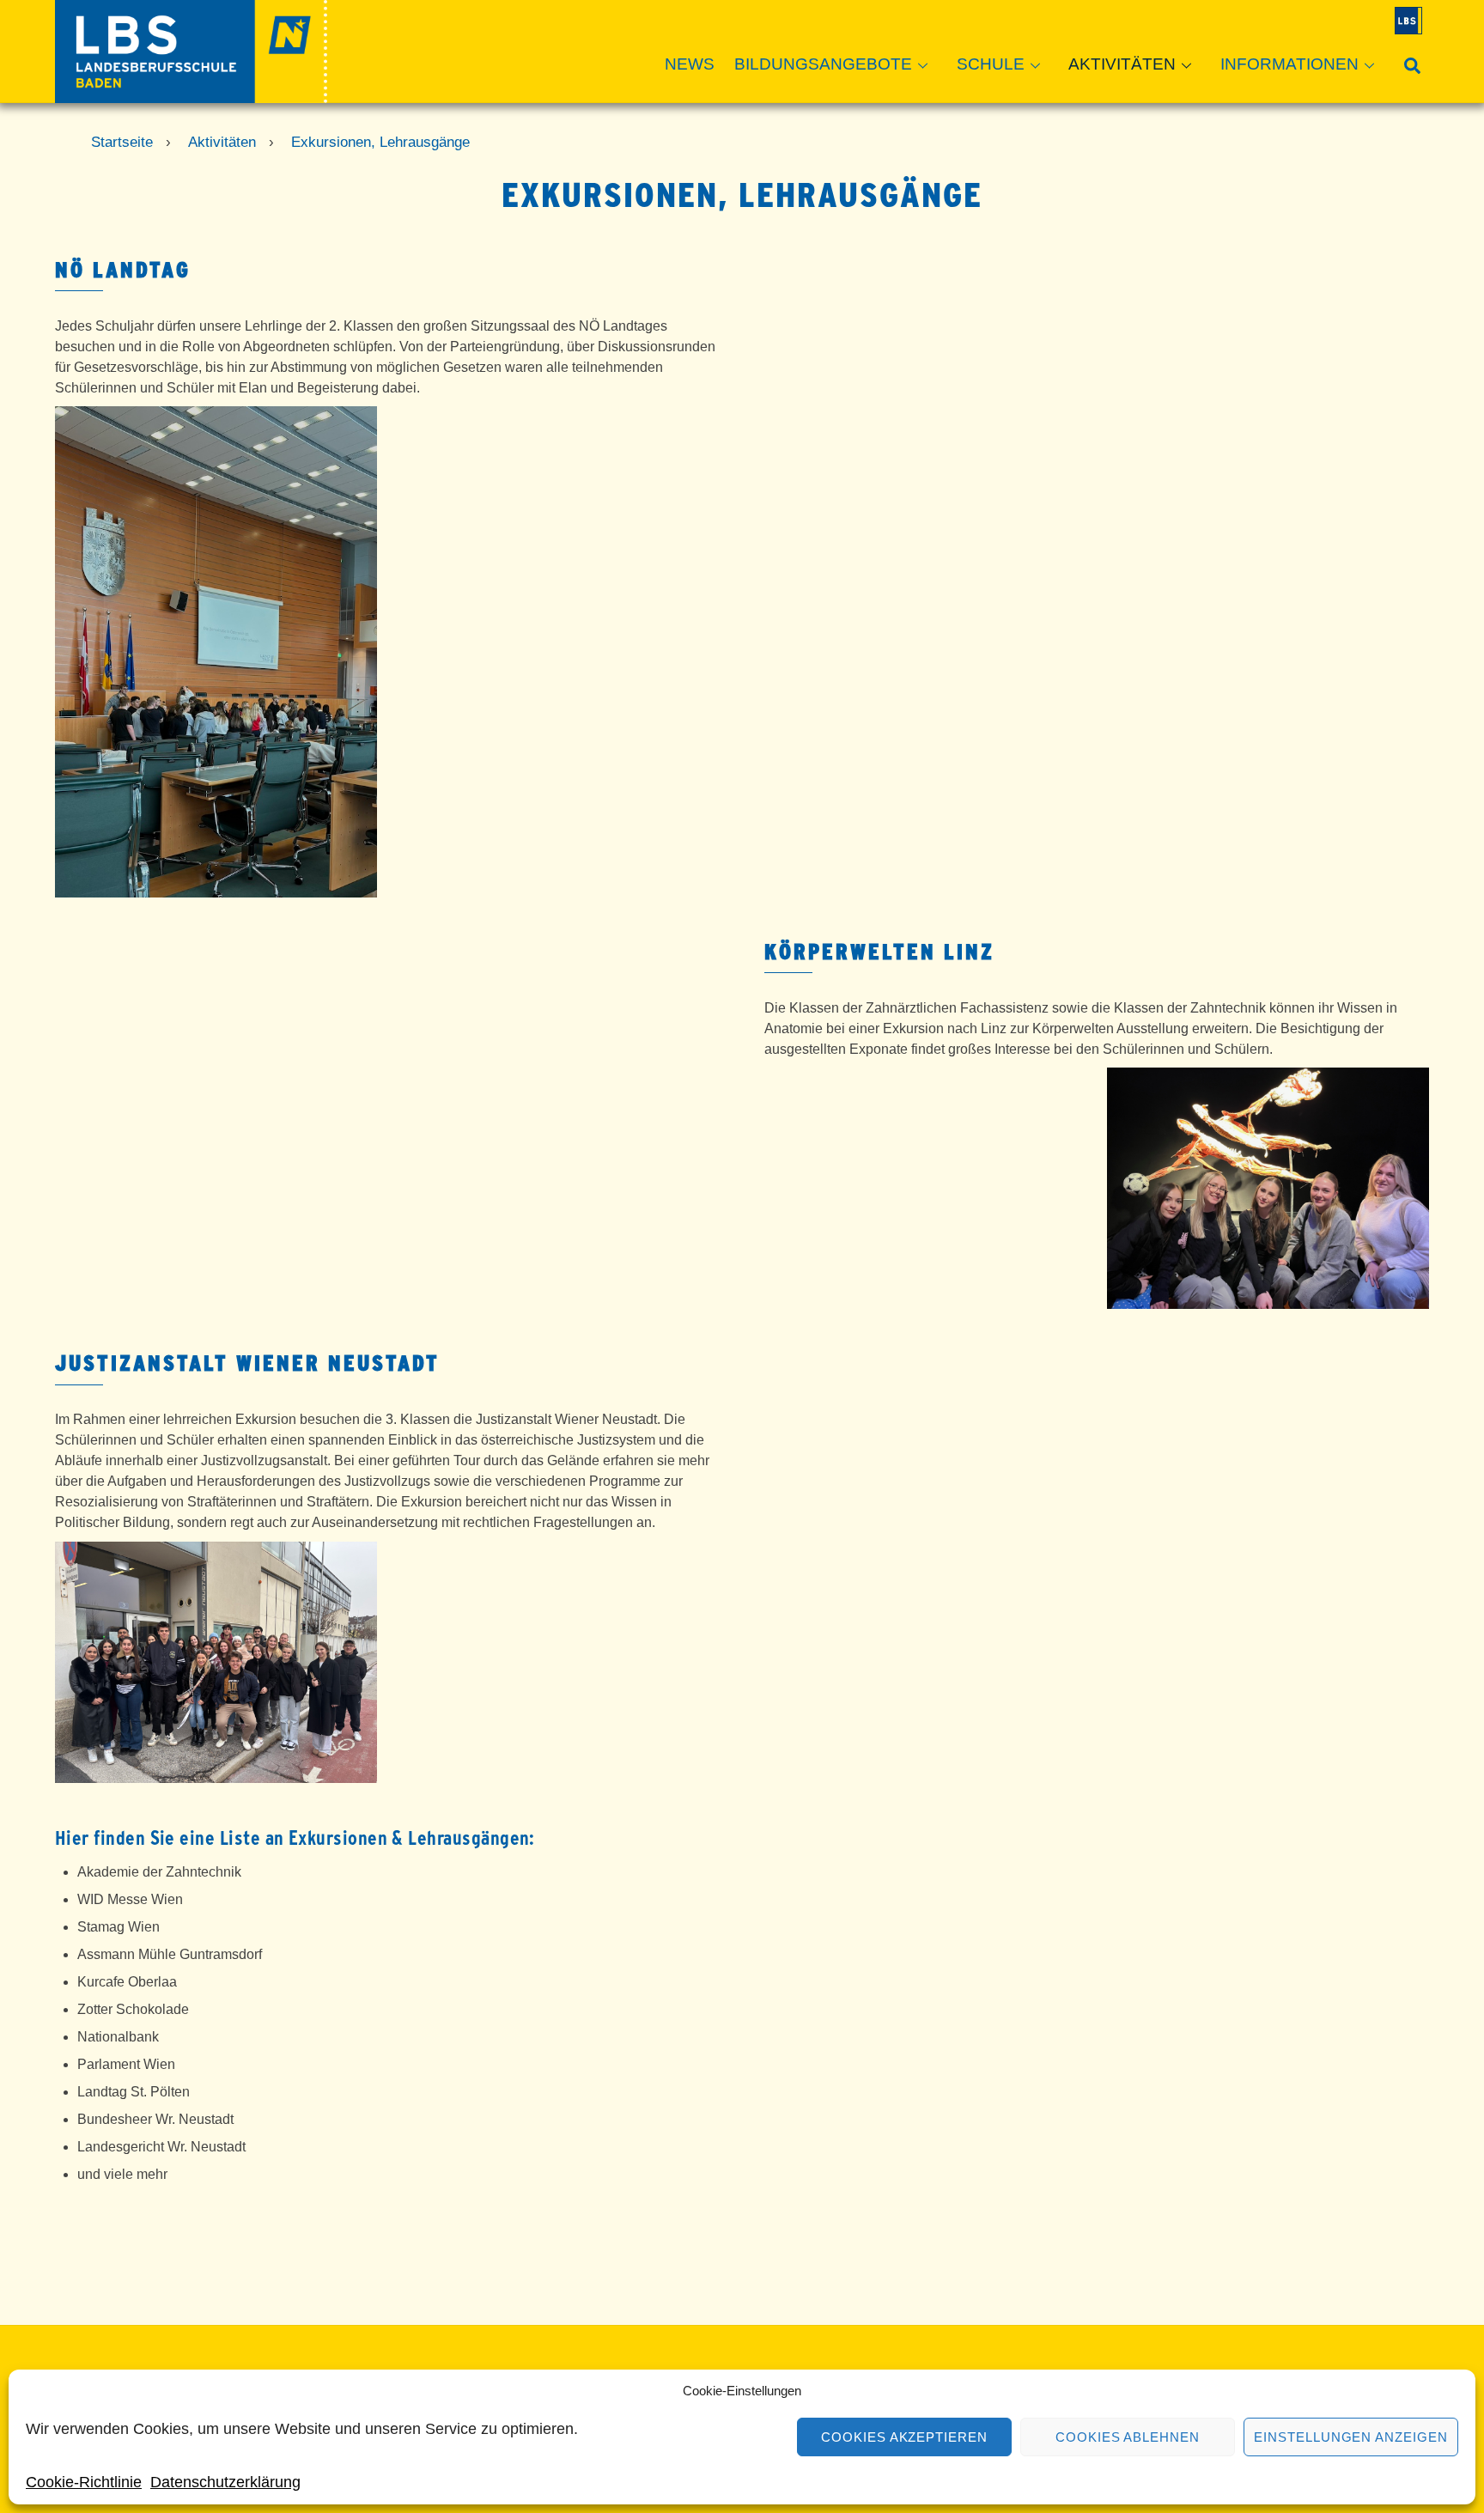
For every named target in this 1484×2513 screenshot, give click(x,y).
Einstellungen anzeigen (1351, 2437)
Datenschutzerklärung (225, 2482)
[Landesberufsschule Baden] (191, 95)
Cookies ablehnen (1128, 2437)
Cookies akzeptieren (905, 2437)
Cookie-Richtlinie (84, 2482)
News (690, 64)
